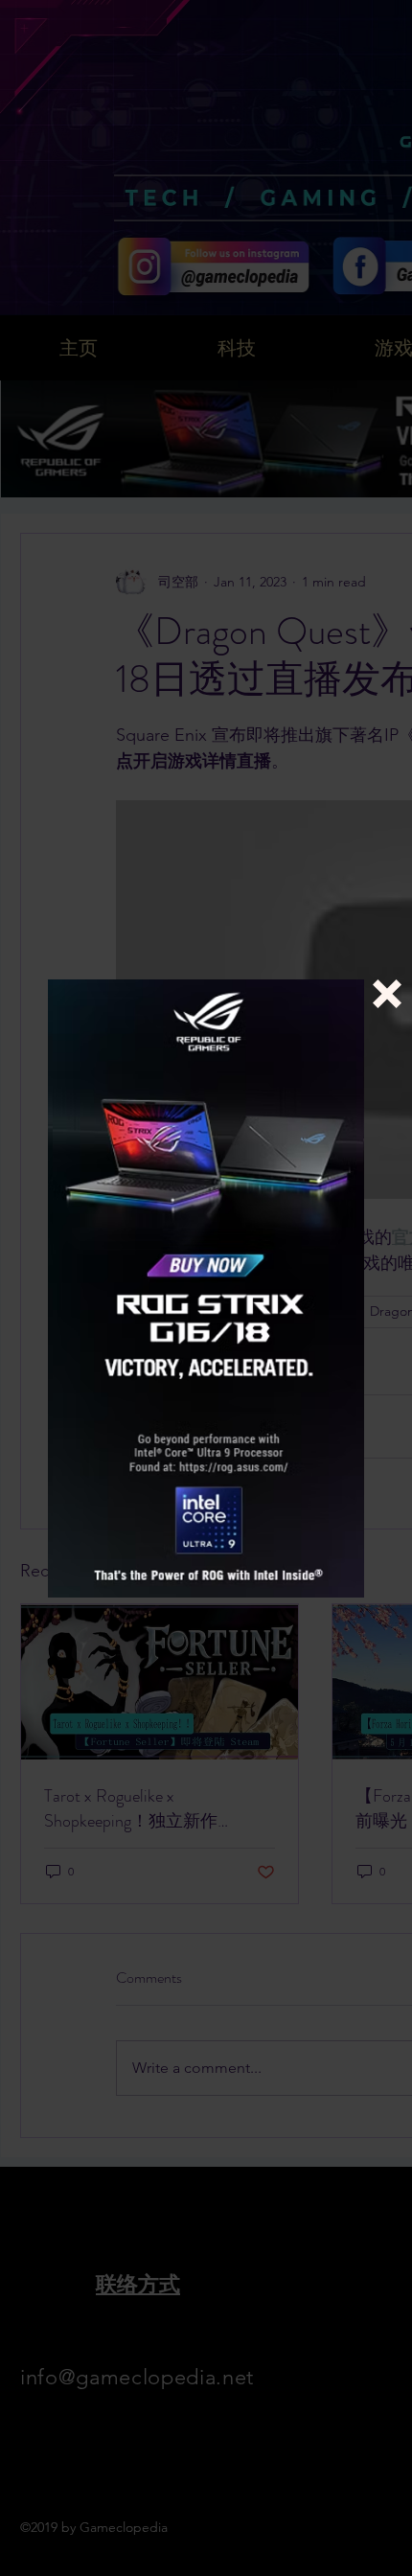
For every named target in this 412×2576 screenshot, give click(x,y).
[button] (387, 994)
